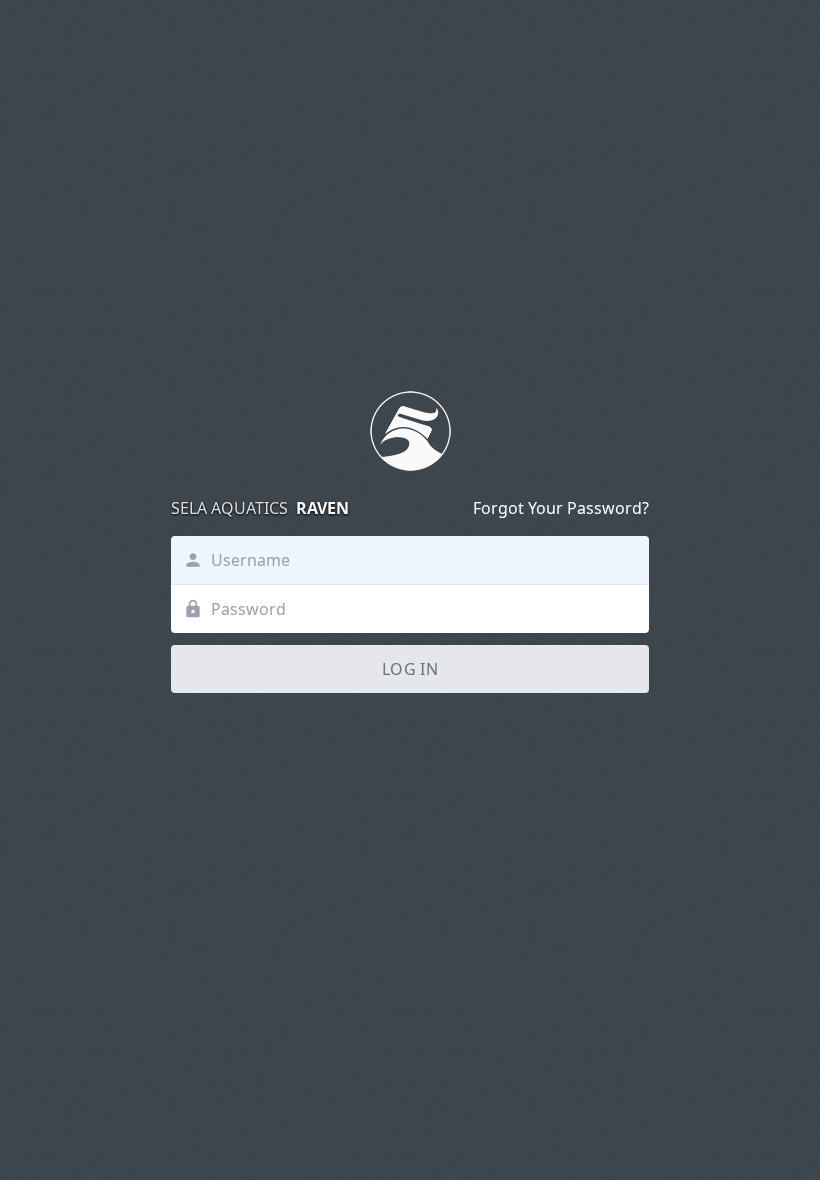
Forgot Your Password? (561, 508)
